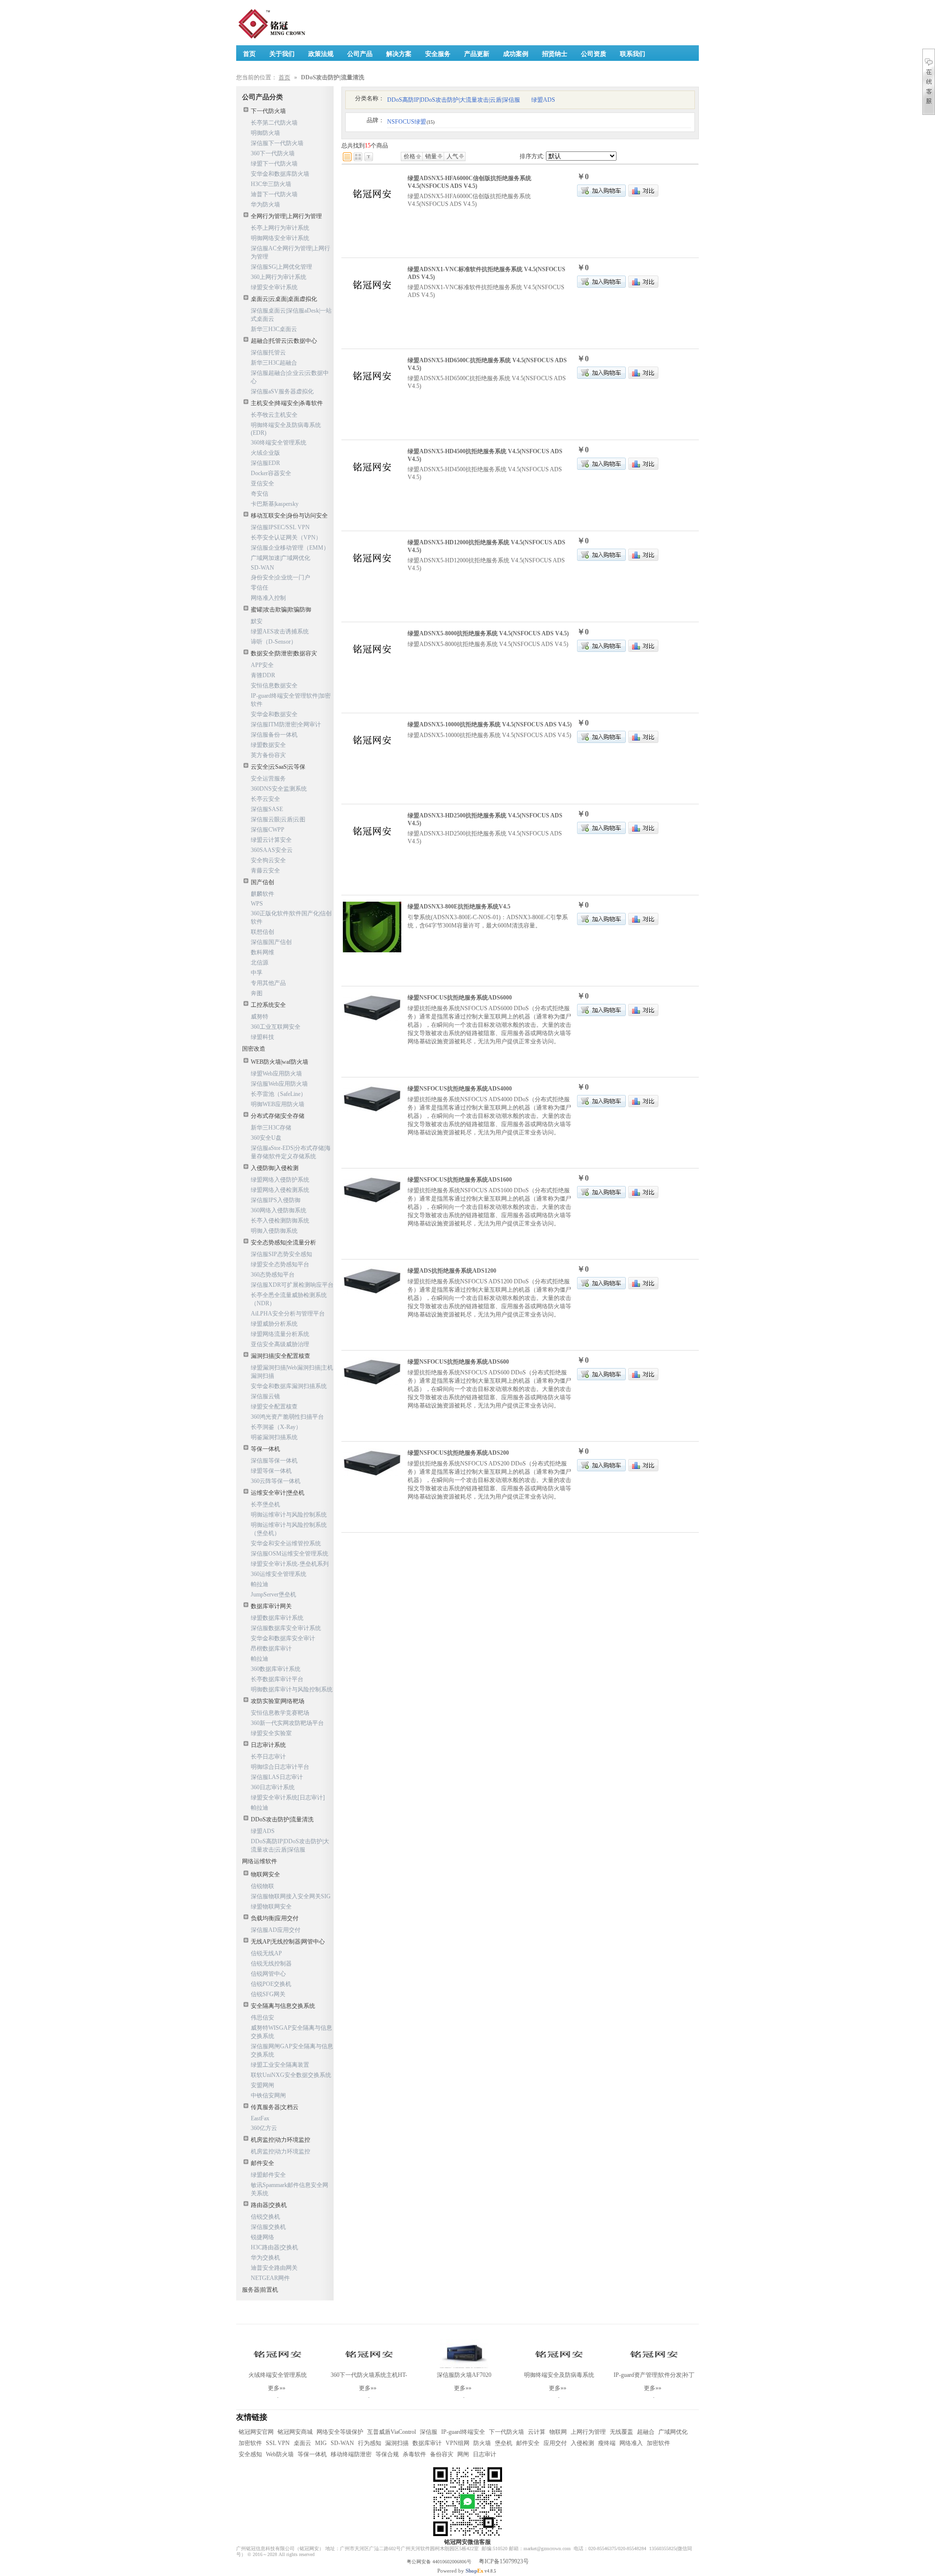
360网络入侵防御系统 (279, 1210)
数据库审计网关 (271, 1606)
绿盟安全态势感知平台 (280, 1264)
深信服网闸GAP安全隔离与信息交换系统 (292, 2050)
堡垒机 (504, 2443)
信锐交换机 (265, 2217)
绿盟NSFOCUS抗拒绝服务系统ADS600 (458, 1362)
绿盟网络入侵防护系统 (280, 1180)
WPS (257, 904)
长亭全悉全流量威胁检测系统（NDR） (289, 1299)
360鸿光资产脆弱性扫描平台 (287, 1417)
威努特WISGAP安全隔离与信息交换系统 (291, 2032)
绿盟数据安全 (268, 745)
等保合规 (387, 2454)
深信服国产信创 (271, 942)
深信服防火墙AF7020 (464, 2375)
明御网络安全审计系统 (280, 238)
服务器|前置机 (260, 2290)
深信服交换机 (268, 2227)
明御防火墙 (265, 133)
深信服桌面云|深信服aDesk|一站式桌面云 (291, 315)
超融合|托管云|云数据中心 (284, 341)
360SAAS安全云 (272, 850)
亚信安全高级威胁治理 (280, 1344)
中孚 (257, 973)
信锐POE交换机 (271, 1984)
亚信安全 (262, 483)
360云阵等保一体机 (276, 1481)
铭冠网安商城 (295, 2432)
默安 (257, 621)
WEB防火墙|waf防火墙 (280, 1062)
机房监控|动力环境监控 (280, 2140)
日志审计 (485, 2454)
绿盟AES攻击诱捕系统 (280, 631)
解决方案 (399, 54)
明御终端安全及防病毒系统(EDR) (286, 429)
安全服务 (438, 54)
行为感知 (370, 2443)
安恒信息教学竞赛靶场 (280, 1713)
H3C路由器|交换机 (274, 2247)
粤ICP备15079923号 (504, 2561)
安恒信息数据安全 (274, 686)
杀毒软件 (414, 2454)
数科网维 (262, 952)
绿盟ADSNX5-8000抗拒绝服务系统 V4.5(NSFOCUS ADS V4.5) (488, 633)
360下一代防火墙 (273, 153)
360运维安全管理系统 (279, 1574)
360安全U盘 (266, 1138)
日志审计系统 (268, 1745)
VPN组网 (458, 2443)
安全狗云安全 (268, 860)
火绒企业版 (265, 453)
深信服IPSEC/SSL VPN (280, 527)
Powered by (460, 2571)
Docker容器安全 (271, 473)
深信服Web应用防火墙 (279, 1084)
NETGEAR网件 (270, 2278)
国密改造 (254, 1049)
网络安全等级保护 (340, 2432)
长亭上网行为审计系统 (280, 228)
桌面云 (302, 2443)
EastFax (260, 2118)
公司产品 (360, 54)
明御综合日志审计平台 (280, 1767)
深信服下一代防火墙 (277, 143)
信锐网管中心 (268, 1974)
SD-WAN (262, 568)
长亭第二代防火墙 (274, 123)
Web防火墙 (280, 2454)
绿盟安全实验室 (271, 1733)
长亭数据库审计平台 (277, 1679)
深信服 (429, 2432)
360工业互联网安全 (276, 1027)
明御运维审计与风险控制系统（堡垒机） (289, 1529)
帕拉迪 (260, 1584)
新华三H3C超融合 (274, 363)
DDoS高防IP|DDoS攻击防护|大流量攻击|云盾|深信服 (290, 1845)
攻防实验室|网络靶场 (278, 1701)
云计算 (537, 2432)
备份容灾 (442, 2454)
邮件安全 (262, 2163)
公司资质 (594, 54)
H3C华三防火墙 (271, 184)
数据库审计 (427, 2443)
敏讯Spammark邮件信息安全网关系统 (290, 2189)
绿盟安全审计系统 (274, 287)
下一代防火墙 (268, 111)
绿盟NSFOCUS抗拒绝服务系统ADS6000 (460, 998)
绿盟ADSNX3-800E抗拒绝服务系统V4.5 (459, 907)
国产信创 (262, 882)
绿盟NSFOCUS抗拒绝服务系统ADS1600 (460, 1180)
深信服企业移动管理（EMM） (290, 548)
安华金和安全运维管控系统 (286, 1543)
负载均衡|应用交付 (275, 1918)
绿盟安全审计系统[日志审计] (288, 1798)
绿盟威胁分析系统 (274, 1324)
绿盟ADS (263, 1831)
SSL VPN (278, 2443)
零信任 (260, 588)
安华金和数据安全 (274, 714)
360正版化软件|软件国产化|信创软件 (291, 917)
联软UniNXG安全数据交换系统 (291, 2075)
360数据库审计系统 (276, 1669)
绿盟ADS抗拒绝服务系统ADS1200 (452, 1271)
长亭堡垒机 (265, 1504)
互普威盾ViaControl (392, 2432)
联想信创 (262, 932)
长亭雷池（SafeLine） (279, 1094)
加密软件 (250, 2443)
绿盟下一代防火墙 (274, 164)
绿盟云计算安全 (271, 840)
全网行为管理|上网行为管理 (286, 216)
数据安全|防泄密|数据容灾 (284, 653)
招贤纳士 (555, 54)
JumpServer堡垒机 (273, 1594)
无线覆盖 (621, 2432)
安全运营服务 (268, 778)
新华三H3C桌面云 (274, 329)
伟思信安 (262, 2018)
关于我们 (282, 54)
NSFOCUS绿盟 (411, 122)
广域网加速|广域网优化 (280, 558)
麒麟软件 (262, 894)
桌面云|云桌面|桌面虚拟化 (284, 299)
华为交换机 (265, 2258)
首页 (284, 77)
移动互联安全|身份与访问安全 (289, 516)
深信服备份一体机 (274, 735)
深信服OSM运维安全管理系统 (290, 1554)
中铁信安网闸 (268, 2095)
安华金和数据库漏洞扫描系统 (289, 1386)
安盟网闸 (262, 2085)
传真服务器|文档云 (275, 2107)
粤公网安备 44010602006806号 (439, 2562)
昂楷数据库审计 (271, 1649)
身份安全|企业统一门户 (280, 577)
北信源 (260, 963)
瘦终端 (607, 2443)
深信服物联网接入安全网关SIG (291, 1896)
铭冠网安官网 (256, 2432)
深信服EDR (265, 463)
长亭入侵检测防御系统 (280, 1221)
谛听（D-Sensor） (274, 642)
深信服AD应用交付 (276, 1930)
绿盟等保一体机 (271, 1471)
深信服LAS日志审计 (277, 1777)
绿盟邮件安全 (268, 2175)
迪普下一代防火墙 (274, 194)
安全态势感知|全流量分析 (283, 1242)
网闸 (463, 2454)
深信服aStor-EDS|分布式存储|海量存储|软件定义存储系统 (291, 1152)
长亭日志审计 (268, 1757)
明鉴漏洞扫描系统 (274, 1437)
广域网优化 (673, 2432)
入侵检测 (582, 2443)
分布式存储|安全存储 (278, 1116)
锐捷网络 (262, 2237)
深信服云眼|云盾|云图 (278, 819)
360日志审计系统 (273, 1787)
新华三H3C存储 (271, 1128)
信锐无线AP (266, 1953)
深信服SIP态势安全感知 (281, 1254)
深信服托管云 (268, 352)
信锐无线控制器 (271, 1964)
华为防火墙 (265, 204)
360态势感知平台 (273, 1275)
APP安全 (262, 665)
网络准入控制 (268, 598)
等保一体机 (265, 1449)
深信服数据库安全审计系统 (286, 1628)
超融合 (646, 2432)
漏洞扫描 (397, 2443)
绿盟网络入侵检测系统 (280, 1190)
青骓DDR (263, 675)
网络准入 (631, 2443)
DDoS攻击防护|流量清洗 (282, 1819)
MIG (321, 2443)
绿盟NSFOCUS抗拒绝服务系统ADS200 (458, 1453)
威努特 (260, 1017)
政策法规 (321, 54)
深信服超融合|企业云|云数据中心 (290, 377)
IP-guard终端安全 (463, 2432)
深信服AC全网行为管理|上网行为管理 (290, 252)
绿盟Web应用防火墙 (276, 1074)
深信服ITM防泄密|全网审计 (286, 724)
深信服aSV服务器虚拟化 (282, 391)
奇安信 (260, 494)
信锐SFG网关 (268, 1994)
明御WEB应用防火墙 (278, 1104)
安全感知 (250, 2454)
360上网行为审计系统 (279, 277)
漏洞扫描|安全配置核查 (280, 1356)
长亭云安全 (265, 799)
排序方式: (532, 156)
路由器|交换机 (269, 2205)
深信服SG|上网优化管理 (281, 267)
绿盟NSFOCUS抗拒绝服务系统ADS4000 (460, 1089)
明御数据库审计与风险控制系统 (292, 1689)
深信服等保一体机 (274, 1461)
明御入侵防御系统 (274, 1231)
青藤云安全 (265, 871)
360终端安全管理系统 (279, 443)
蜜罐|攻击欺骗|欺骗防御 (281, 610)
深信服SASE (267, 809)
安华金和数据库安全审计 (283, 1638)
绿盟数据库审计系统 (277, 1618)
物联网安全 (265, 1874)
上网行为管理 (588, 2432)
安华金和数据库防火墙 (280, 174)
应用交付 (555, 2443)
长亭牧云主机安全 (274, 415)
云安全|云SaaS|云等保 (278, 767)
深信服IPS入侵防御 (276, 1200)
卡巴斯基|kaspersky (275, 504)
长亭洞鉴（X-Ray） (276, 1427)
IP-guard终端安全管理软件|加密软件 (291, 700)
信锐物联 (262, 1886)
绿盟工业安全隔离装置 (280, 2065)
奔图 (257, 993)
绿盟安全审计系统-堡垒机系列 (290, 1564)
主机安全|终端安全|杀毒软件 (287, 403)
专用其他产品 (268, 983)
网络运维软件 (260, 1861)
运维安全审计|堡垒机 (278, 1493)
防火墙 (482, 2443)
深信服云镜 (265, 1396)
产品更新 (477, 54)
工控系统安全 (268, 1005)
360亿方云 (264, 2128)
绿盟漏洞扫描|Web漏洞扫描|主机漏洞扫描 (292, 1372)
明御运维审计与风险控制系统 (289, 1515)
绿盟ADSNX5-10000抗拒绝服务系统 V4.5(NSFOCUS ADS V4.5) (490, 724)
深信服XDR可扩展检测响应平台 (292, 1285)
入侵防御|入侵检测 (275, 1168)
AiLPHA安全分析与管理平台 (288, 1314)
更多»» (277, 2388)
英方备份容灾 (268, 755)
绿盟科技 (262, 1037)
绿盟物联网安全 (271, 1907)
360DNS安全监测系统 (279, 789)
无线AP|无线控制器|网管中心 (288, 1942)
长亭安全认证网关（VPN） (286, 537)
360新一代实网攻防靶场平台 (287, 1723)
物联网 (558, 2432)
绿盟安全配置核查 (274, 1407)
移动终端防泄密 (351, 2454)
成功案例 (516, 54)
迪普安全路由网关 (274, 2268)
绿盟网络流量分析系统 (280, 1334)
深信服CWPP (268, 830)
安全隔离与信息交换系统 (283, 2006)
